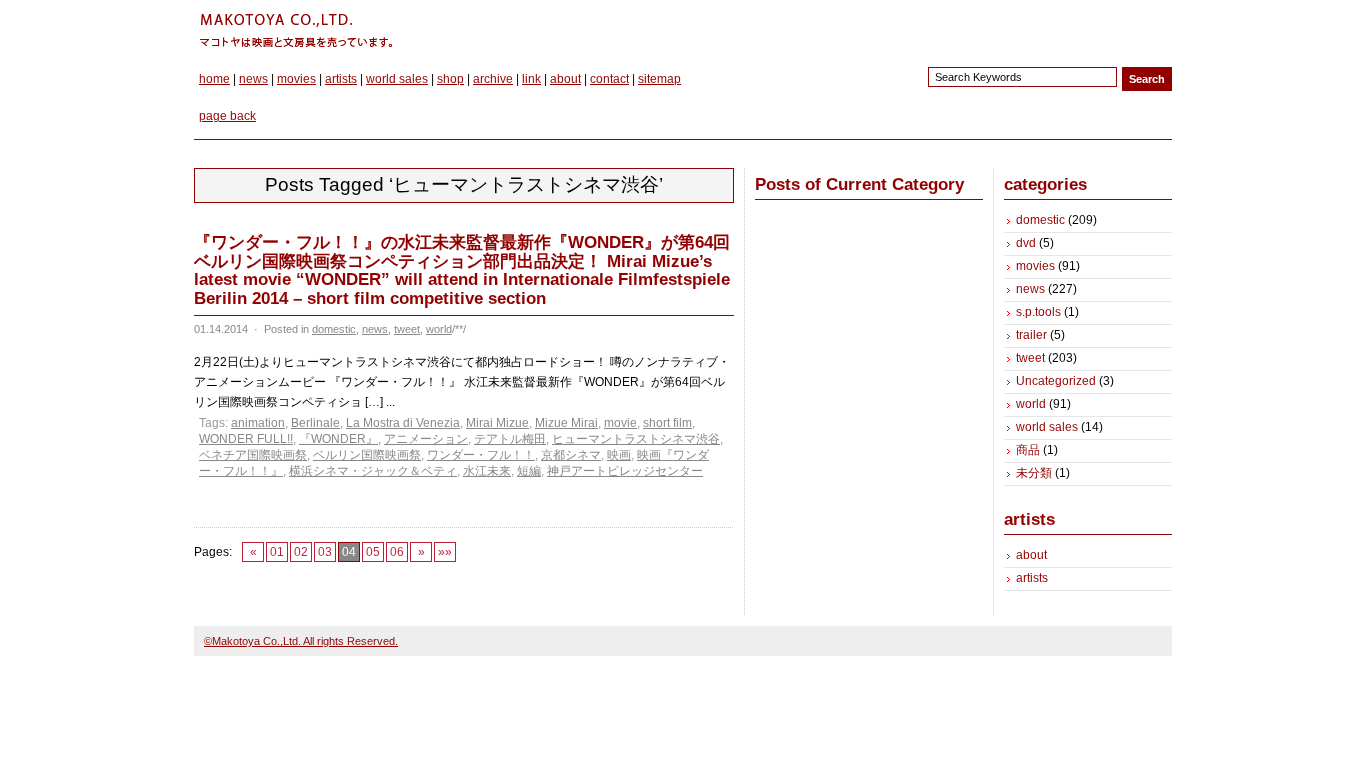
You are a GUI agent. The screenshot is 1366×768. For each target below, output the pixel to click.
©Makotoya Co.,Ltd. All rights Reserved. (301, 641)
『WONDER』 (338, 439)
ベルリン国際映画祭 (367, 455)
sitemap (659, 79)
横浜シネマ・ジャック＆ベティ (373, 471)
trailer (1031, 335)
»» (445, 552)
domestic (334, 329)
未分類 (1034, 473)
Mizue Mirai (566, 423)
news (253, 79)
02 (301, 552)
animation (258, 423)
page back (227, 116)
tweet (407, 329)
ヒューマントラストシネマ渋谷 (636, 439)
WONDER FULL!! (246, 439)
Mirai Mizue (497, 423)
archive (493, 79)
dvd (1026, 243)
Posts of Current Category (859, 184)
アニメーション (426, 439)
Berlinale (315, 423)
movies (296, 79)
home (214, 79)
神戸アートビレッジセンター (625, 471)
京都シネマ (571, 455)
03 (325, 552)
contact (609, 79)
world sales (397, 79)
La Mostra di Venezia (403, 423)
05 (373, 552)
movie (620, 423)
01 (277, 552)
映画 (619, 455)
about (565, 79)
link (531, 79)
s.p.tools (1038, 312)
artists (341, 79)
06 (397, 552)
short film (667, 423)
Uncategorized (1056, 381)
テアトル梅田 (510, 439)
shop (450, 79)
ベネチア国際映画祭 (253, 455)
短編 (529, 471)
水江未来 (487, 471)
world (439, 329)
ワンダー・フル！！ (481, 455)
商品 (1028, 450)
